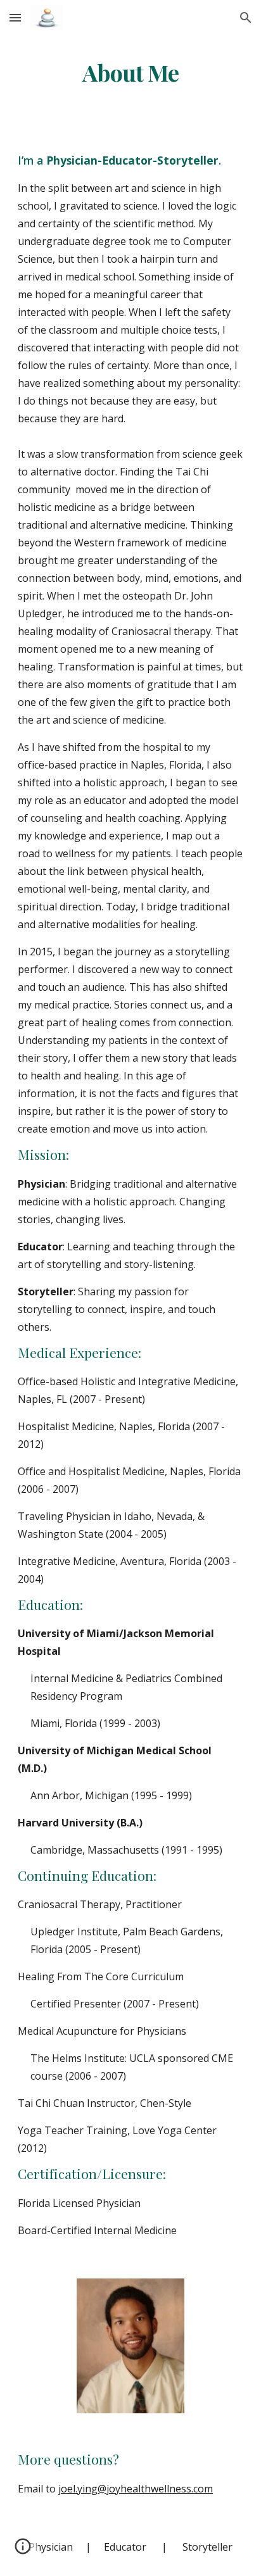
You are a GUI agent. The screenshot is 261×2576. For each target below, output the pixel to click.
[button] (15, 17)
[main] (130, 73)
